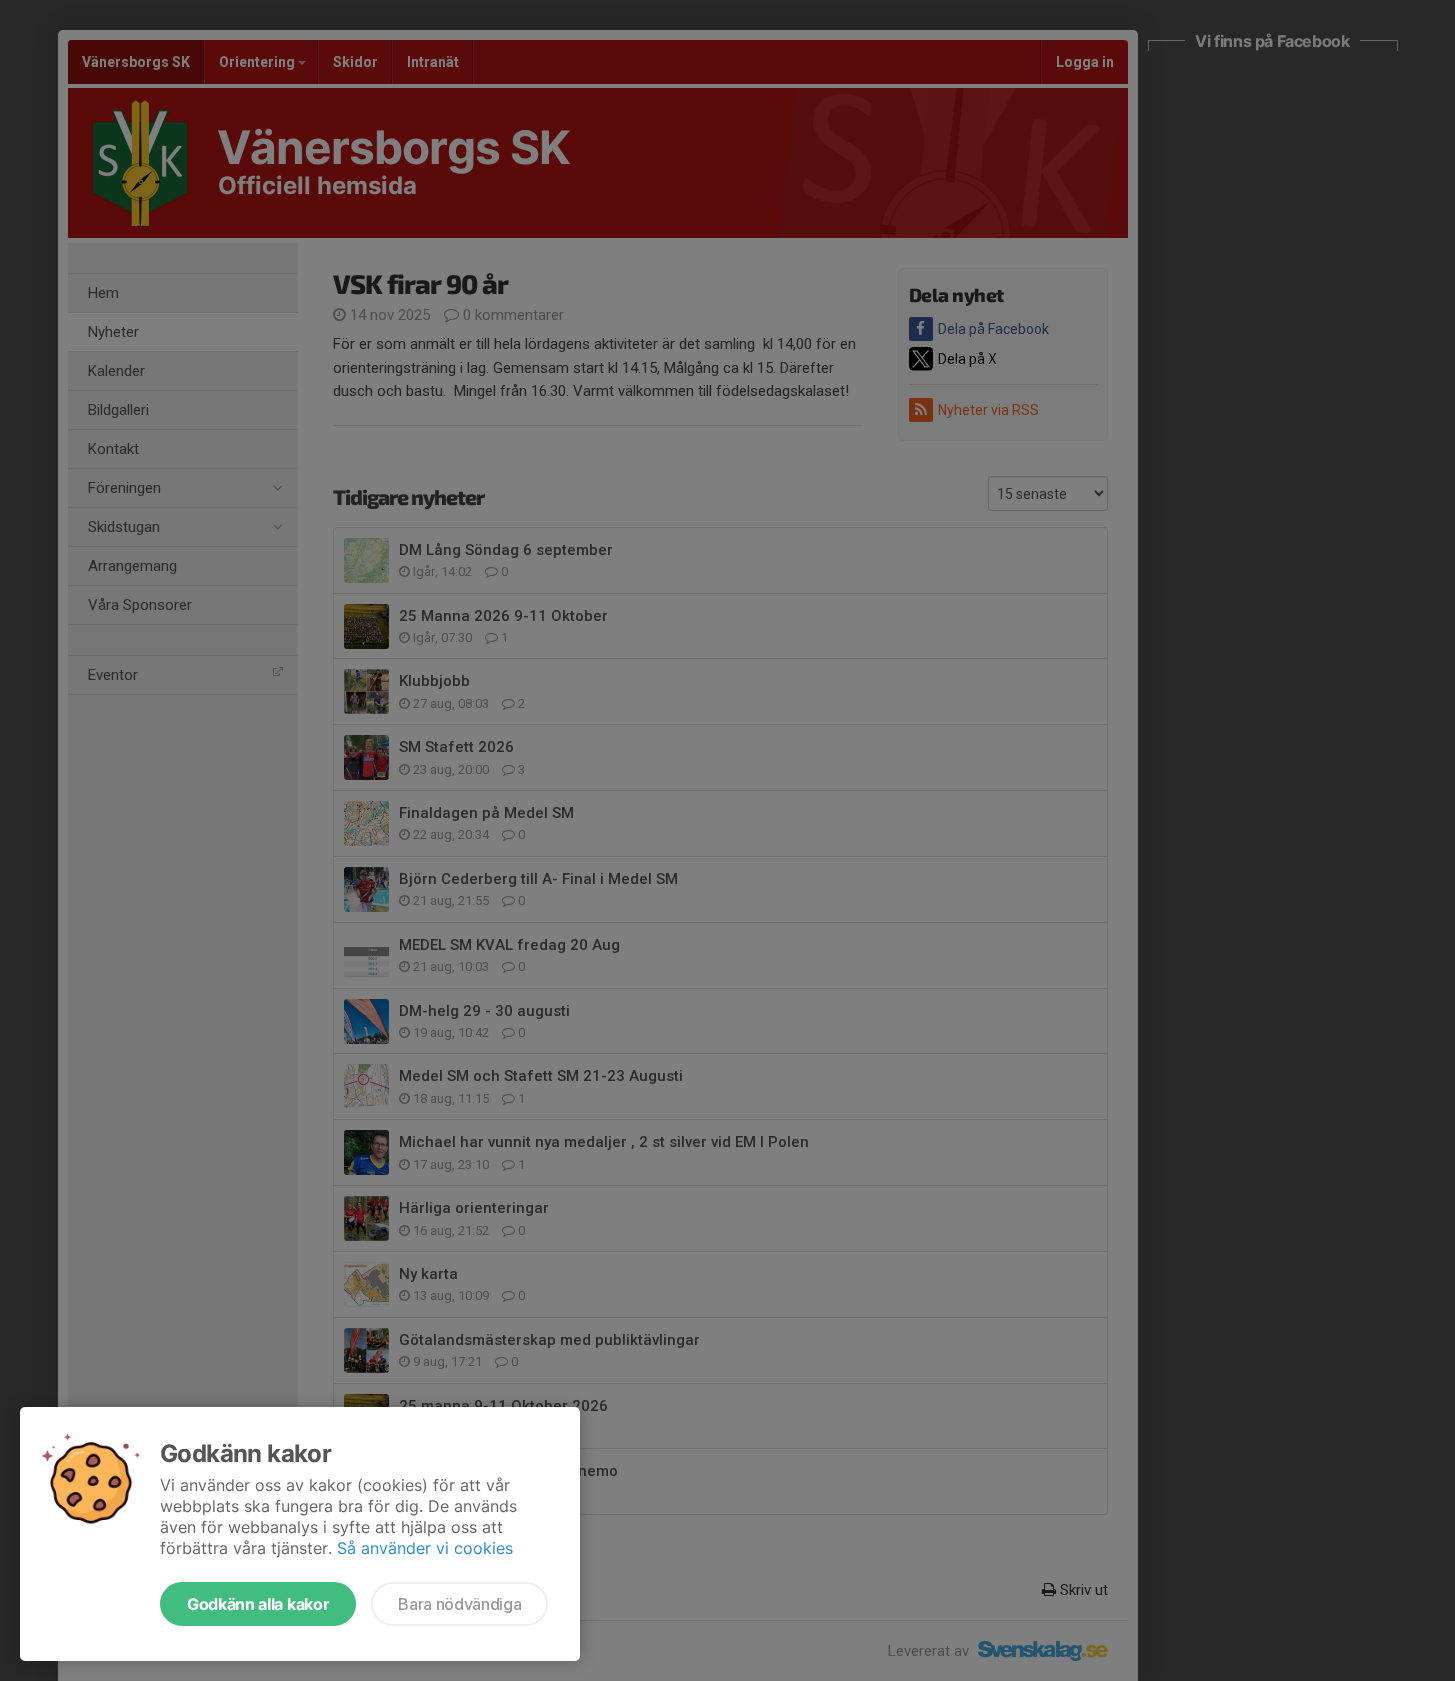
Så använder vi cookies (425, 1548)
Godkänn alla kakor (258, 1604)
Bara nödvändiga (459, 1604)
